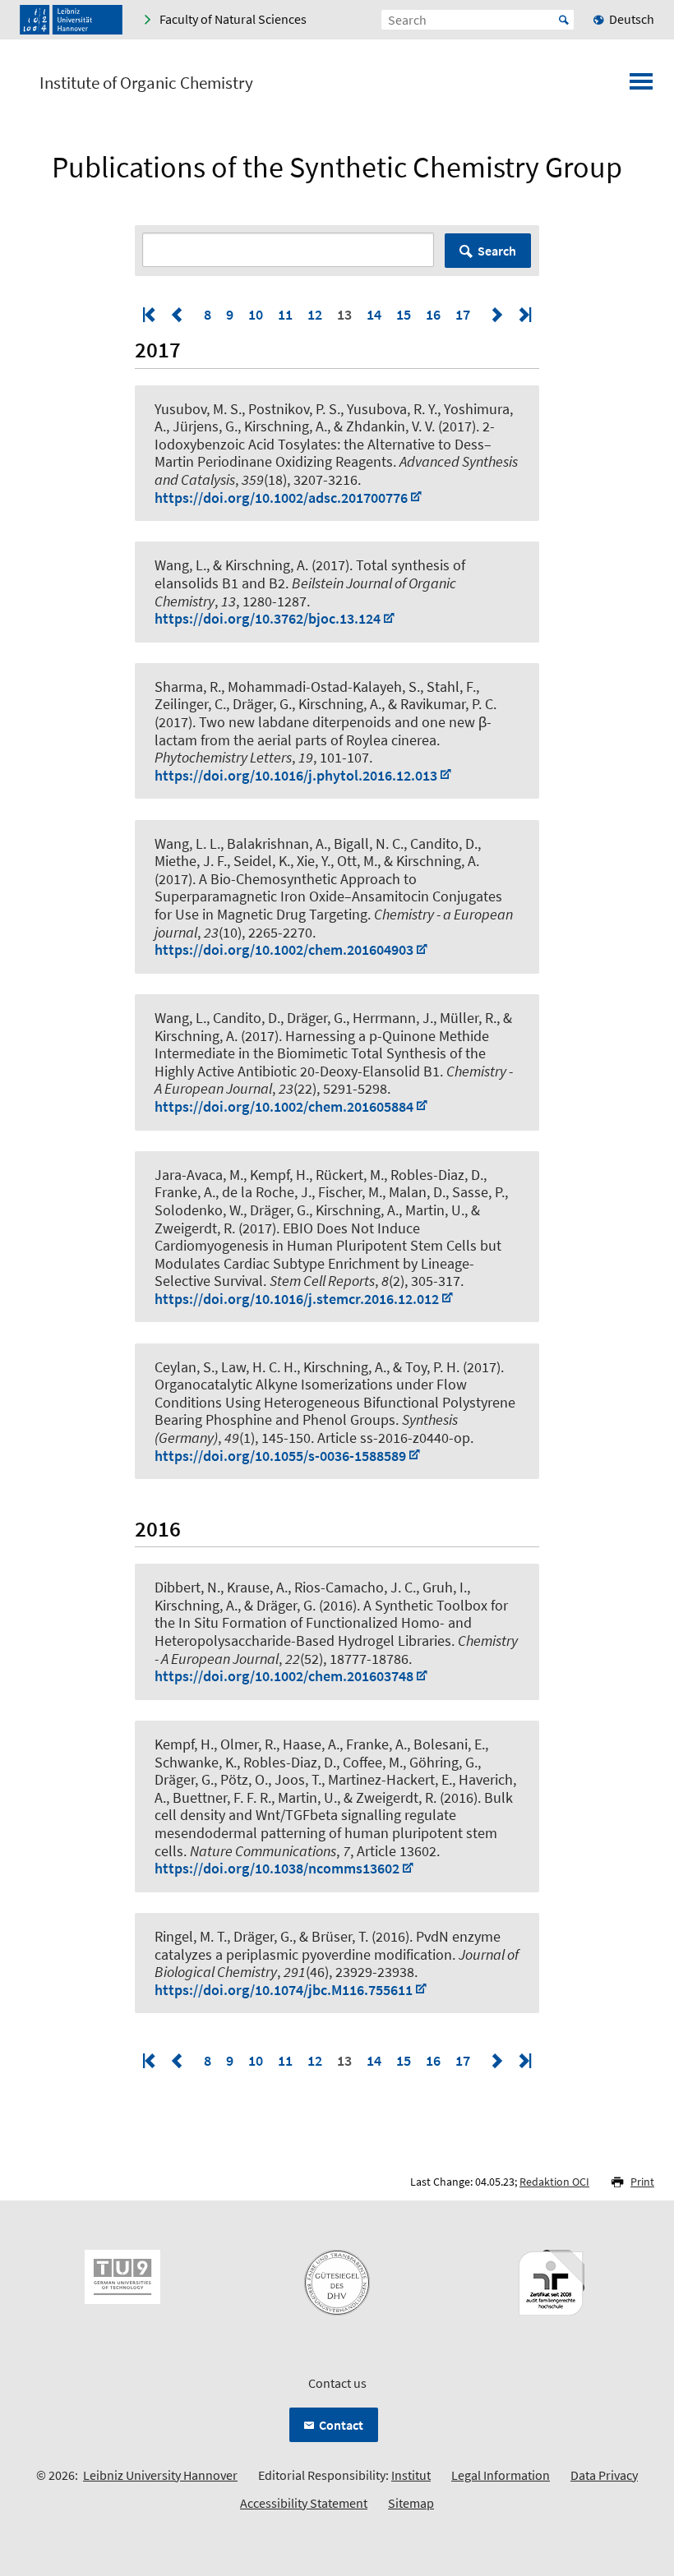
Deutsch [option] (632, 19)
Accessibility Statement (304, 2503)
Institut (411, 2475)
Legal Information (501, 2475)
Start (564, 20)
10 (256, 314)
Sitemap (411, 2503)
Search (497, 251)
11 (285, 314)
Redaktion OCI (554, 2182)
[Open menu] (641, 86)
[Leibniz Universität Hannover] (71, 20)
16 (433, 314)
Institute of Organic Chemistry (146, 83)
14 (374, 314)
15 (404, 314)
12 (315, 314)
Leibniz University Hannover (160, 2475)
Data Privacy (604, 2475)
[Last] (524, 314)
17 (463, 314)
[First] (150, 314)
